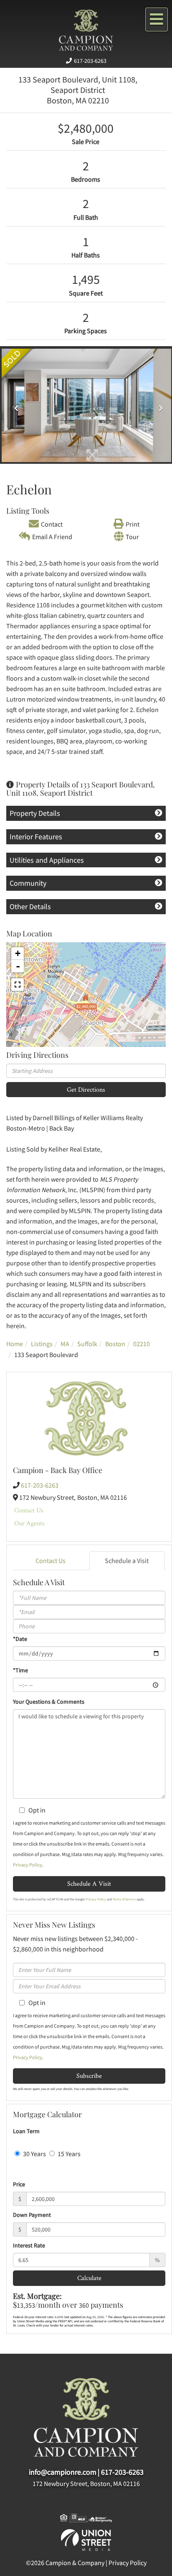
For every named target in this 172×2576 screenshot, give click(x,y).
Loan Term (26, 2131)
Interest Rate (29, 2245)
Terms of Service (124, 1899)
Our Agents (29, 1523)
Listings (42, 1344)
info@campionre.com (63, 2472)
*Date (20, 1639)
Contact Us (29, 1510)
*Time (20, 1670)
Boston (115, 1344)
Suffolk (87, 1344)
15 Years (68, 2154)
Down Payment (32, 2215)
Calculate (89, 2278)
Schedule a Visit (127, 1561)
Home (15, 1344)
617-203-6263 (90, 61)
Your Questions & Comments (49, 1702)
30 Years (34, 2154)
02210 (142, 1344)
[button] (14, 405)
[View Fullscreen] (18, 985)
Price (19, 2184)
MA (65, 1344)
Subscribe (89, 2076)
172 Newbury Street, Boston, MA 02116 (86, 2483)
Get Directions (86, 1089)
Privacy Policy (28, 1865)
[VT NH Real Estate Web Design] (86, 2539)
